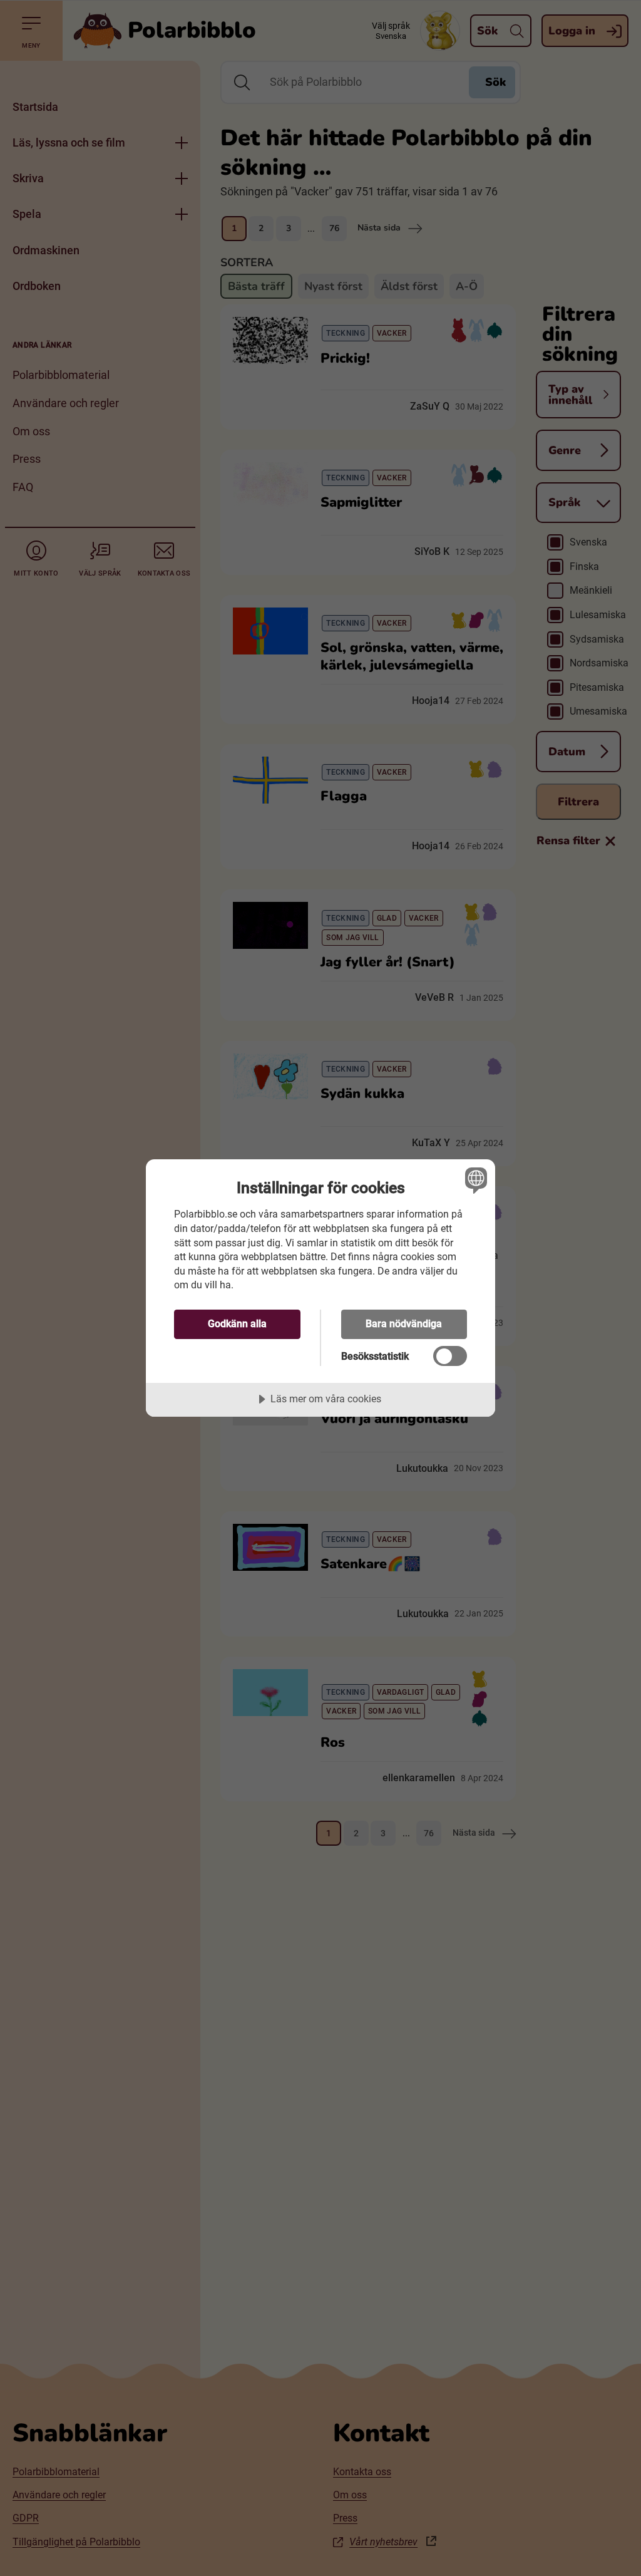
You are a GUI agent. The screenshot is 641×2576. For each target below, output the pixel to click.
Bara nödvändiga (404, 1324)
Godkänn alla (237, 1324)
